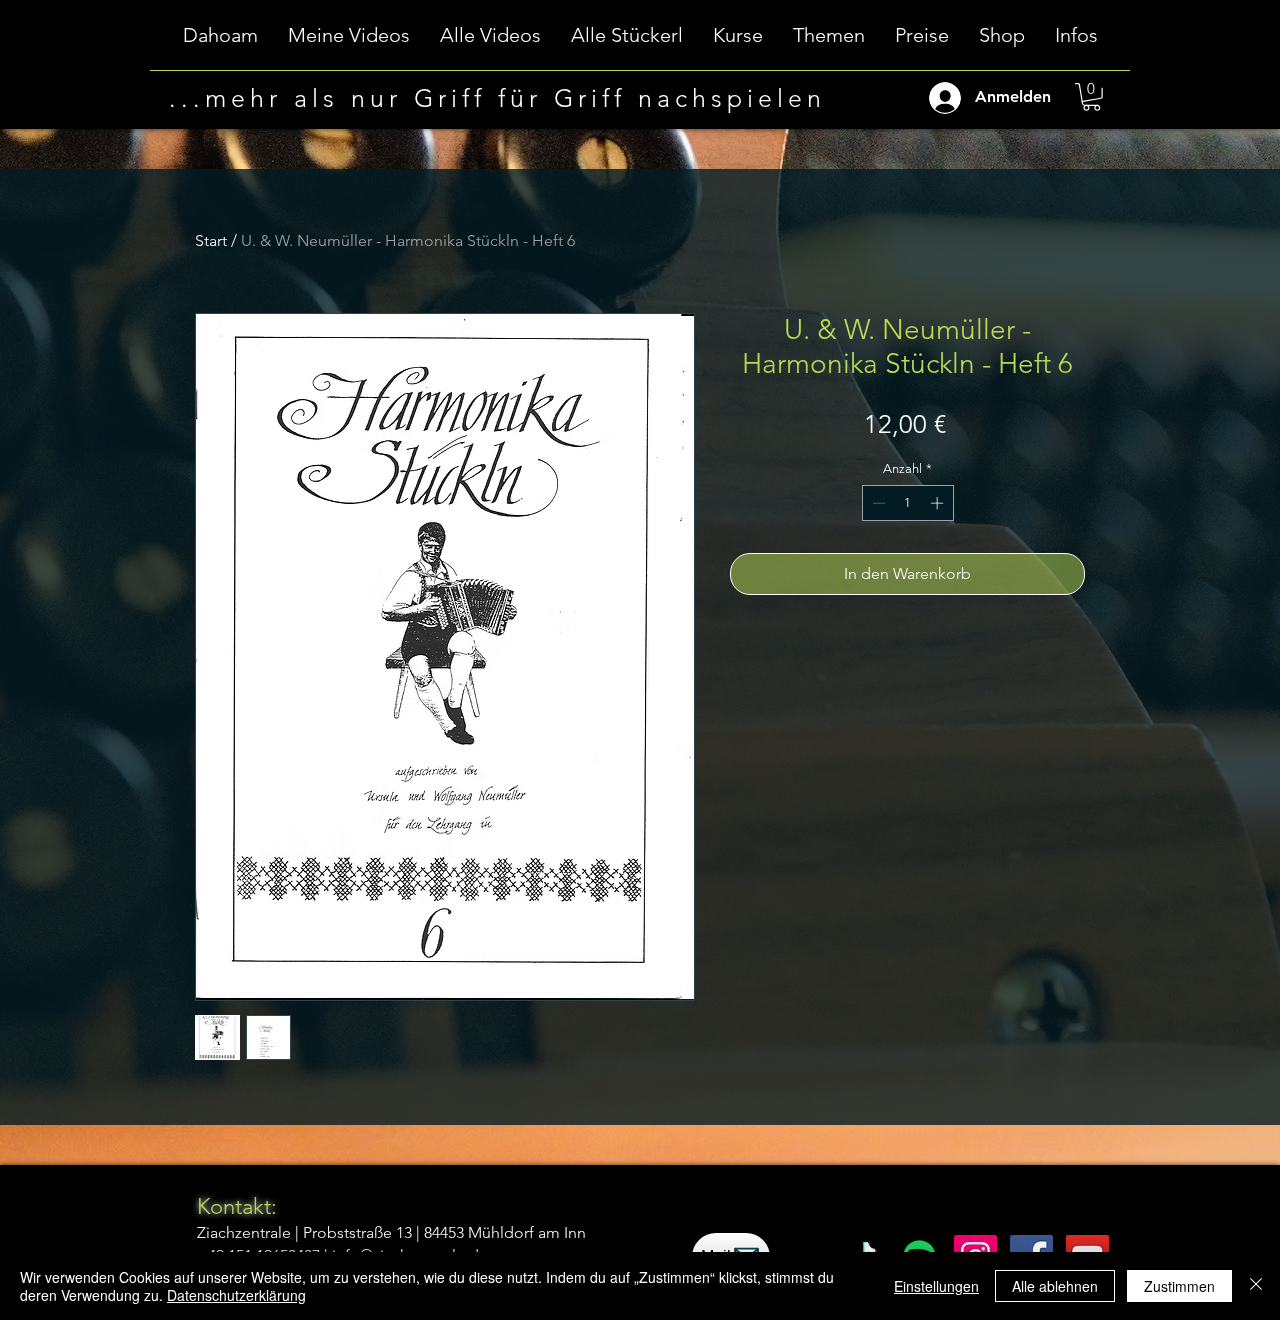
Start (211, 240)
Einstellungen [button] (936, 1286)
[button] (738, 41)
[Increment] (939, 503)
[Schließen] (1256, 1286)
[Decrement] (877, 503)
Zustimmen (1179, 1286)
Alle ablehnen (1055, 1286)
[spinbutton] (907, 503)
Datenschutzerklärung (236, 1295)
